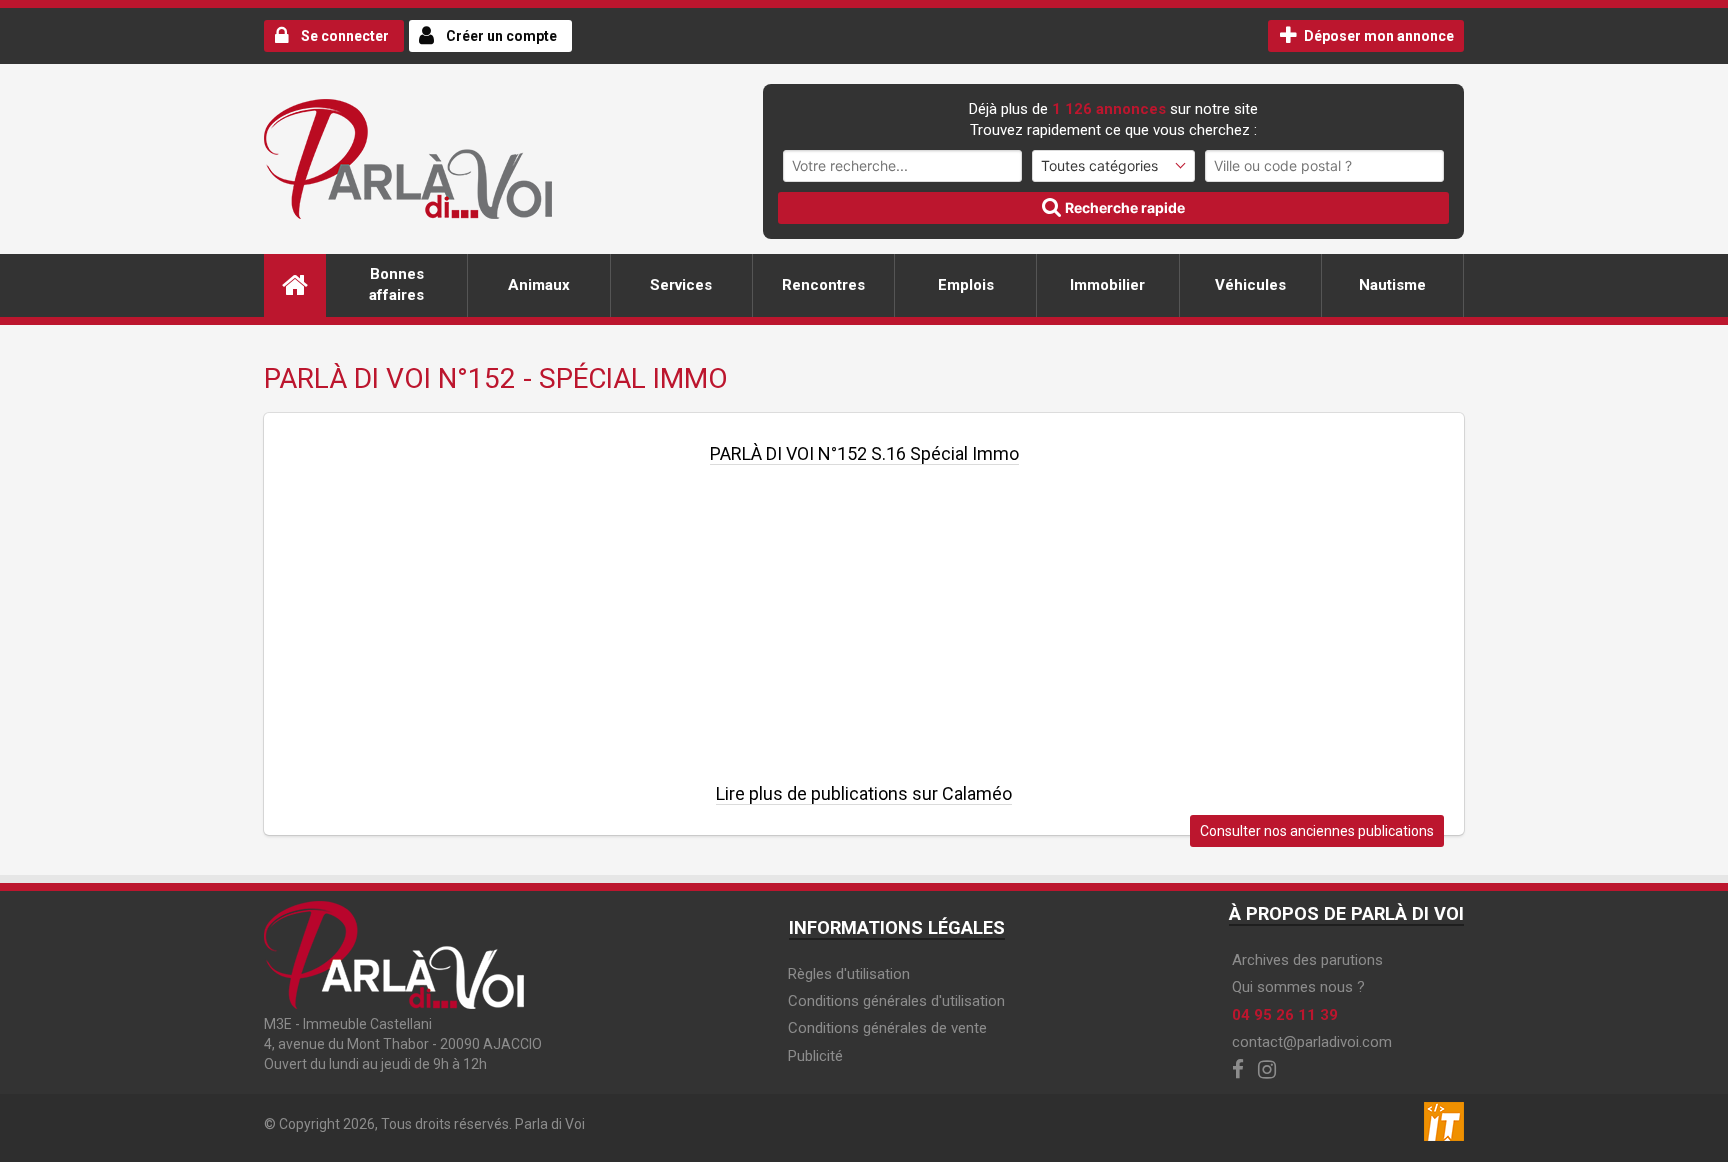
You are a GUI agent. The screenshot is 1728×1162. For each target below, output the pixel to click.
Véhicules (1250, 285)
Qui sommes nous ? (1298, 987)
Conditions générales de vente (887, 1028)
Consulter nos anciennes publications (1317, 831)
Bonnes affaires (396, 284)
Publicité (815, 1056)
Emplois (966, 285)
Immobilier (1107, 285)
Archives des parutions (1307, 960)
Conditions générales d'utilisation (896, 1001)
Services (681, 285)
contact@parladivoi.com (1312, 1042)
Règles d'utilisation (849, 974)
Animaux (539, 285)
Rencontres (823, 285)
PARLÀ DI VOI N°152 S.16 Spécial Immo (864, 453)
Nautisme (1392, 285)
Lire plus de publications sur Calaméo (864, 793)
